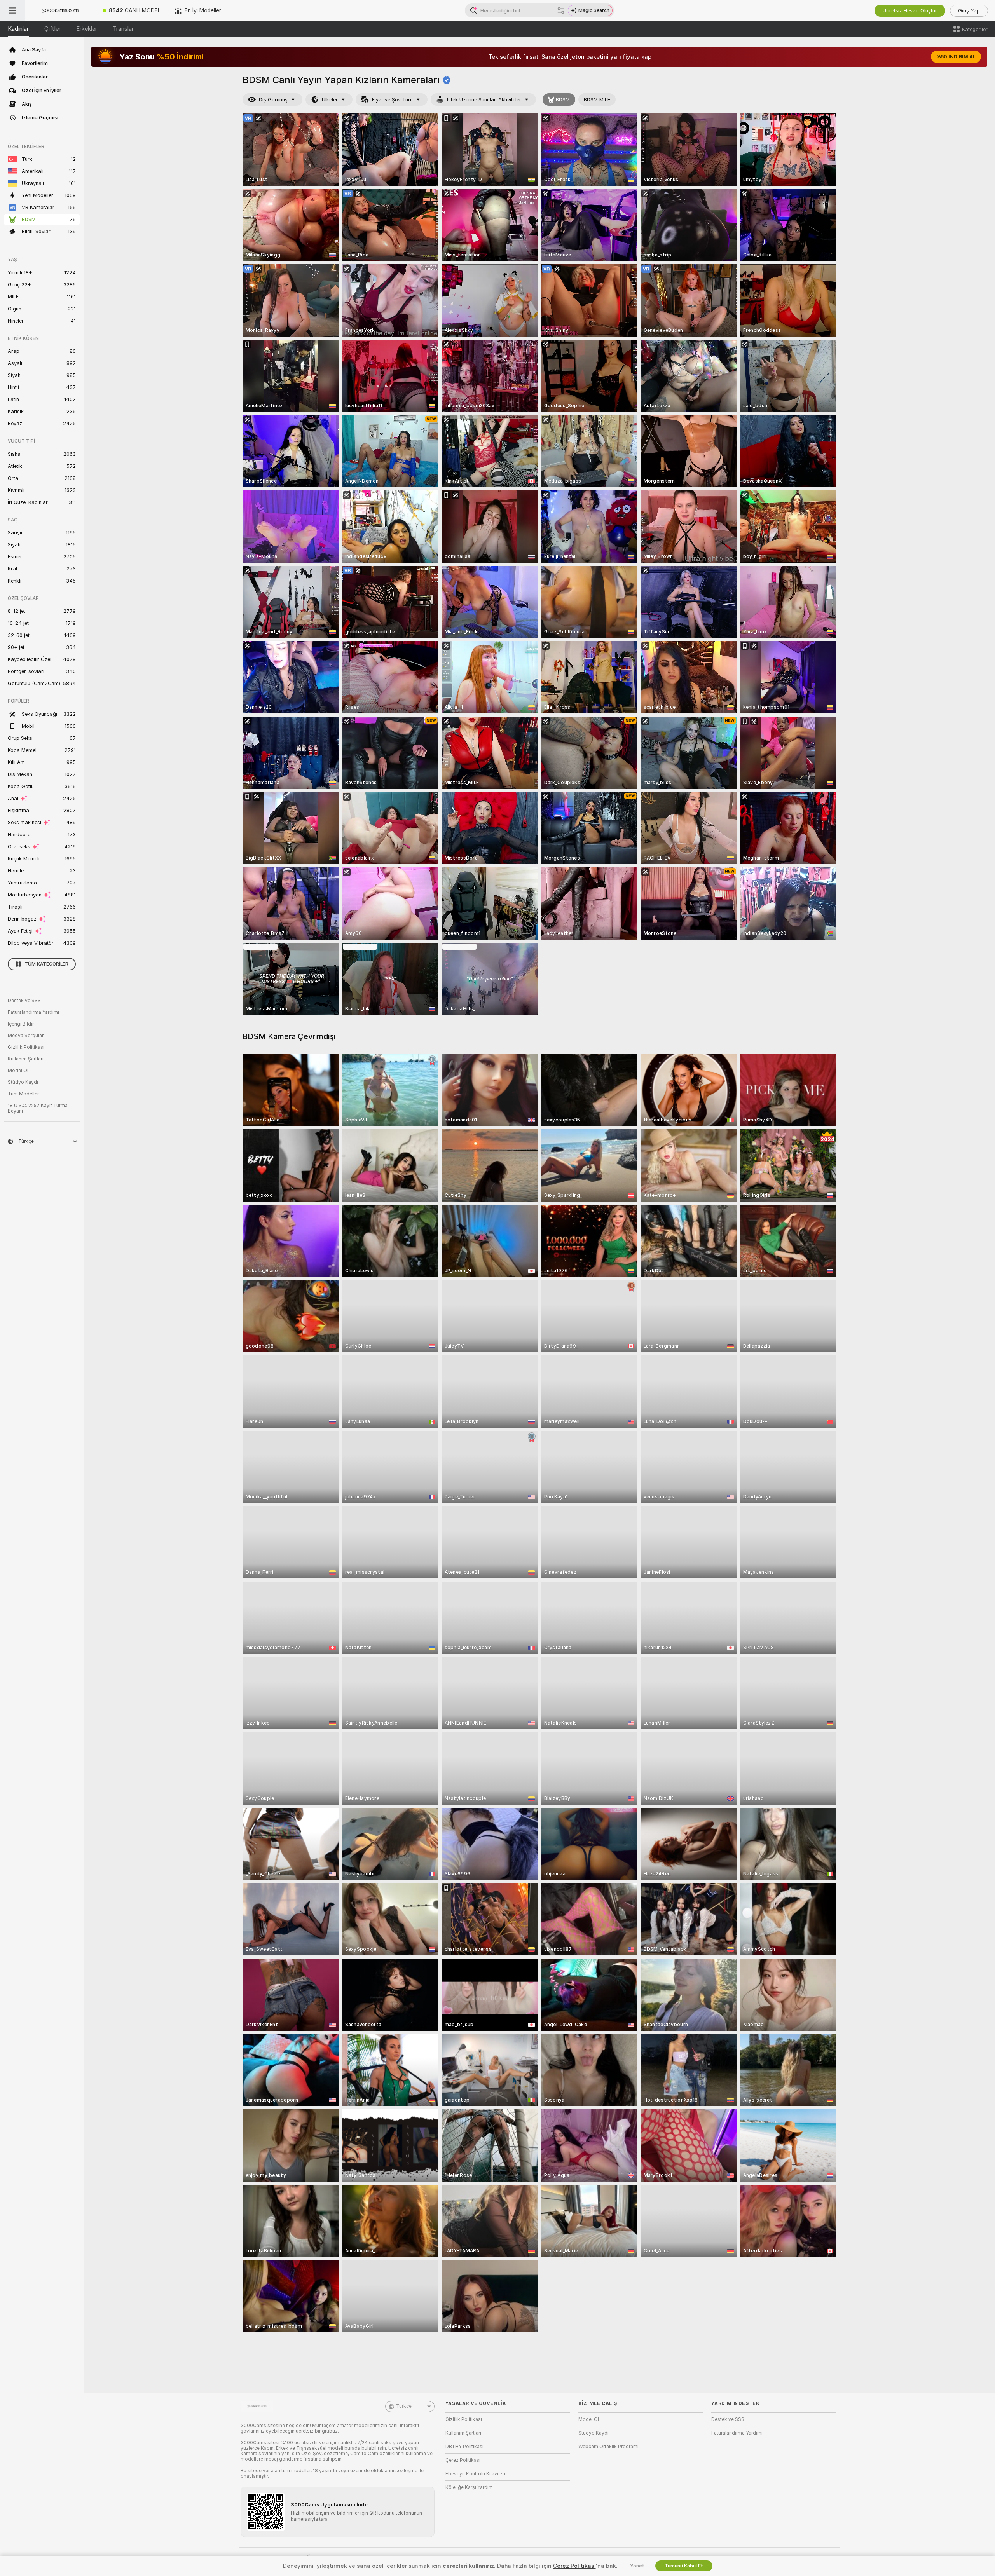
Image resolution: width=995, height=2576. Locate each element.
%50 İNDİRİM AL (956, 57)
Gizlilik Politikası (26, 1047)
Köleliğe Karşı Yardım (469, 2487)
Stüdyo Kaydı (23, 1082)
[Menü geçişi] (12, 10)
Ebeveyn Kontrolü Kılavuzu (475, 2474)
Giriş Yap (969, 11)
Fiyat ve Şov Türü (392, 100)
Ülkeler (330, 100)
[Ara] (561, 10)
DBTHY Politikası (464, 2447)
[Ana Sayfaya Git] (60, 10)
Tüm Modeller (23, 1094)
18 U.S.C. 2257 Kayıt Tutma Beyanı (38, 1108)
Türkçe (404, 2406)
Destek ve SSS (24, 1001)
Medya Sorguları (26, 1036)
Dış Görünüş (273, 100)
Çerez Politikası (463, 2460)
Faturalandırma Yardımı (33, 1012)
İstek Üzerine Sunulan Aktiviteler (484, 100)
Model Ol (18, 1071)
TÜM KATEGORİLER (46, 964)
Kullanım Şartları (26, 1059)
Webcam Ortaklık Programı (608, 2447)
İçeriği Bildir (21, 1024)
